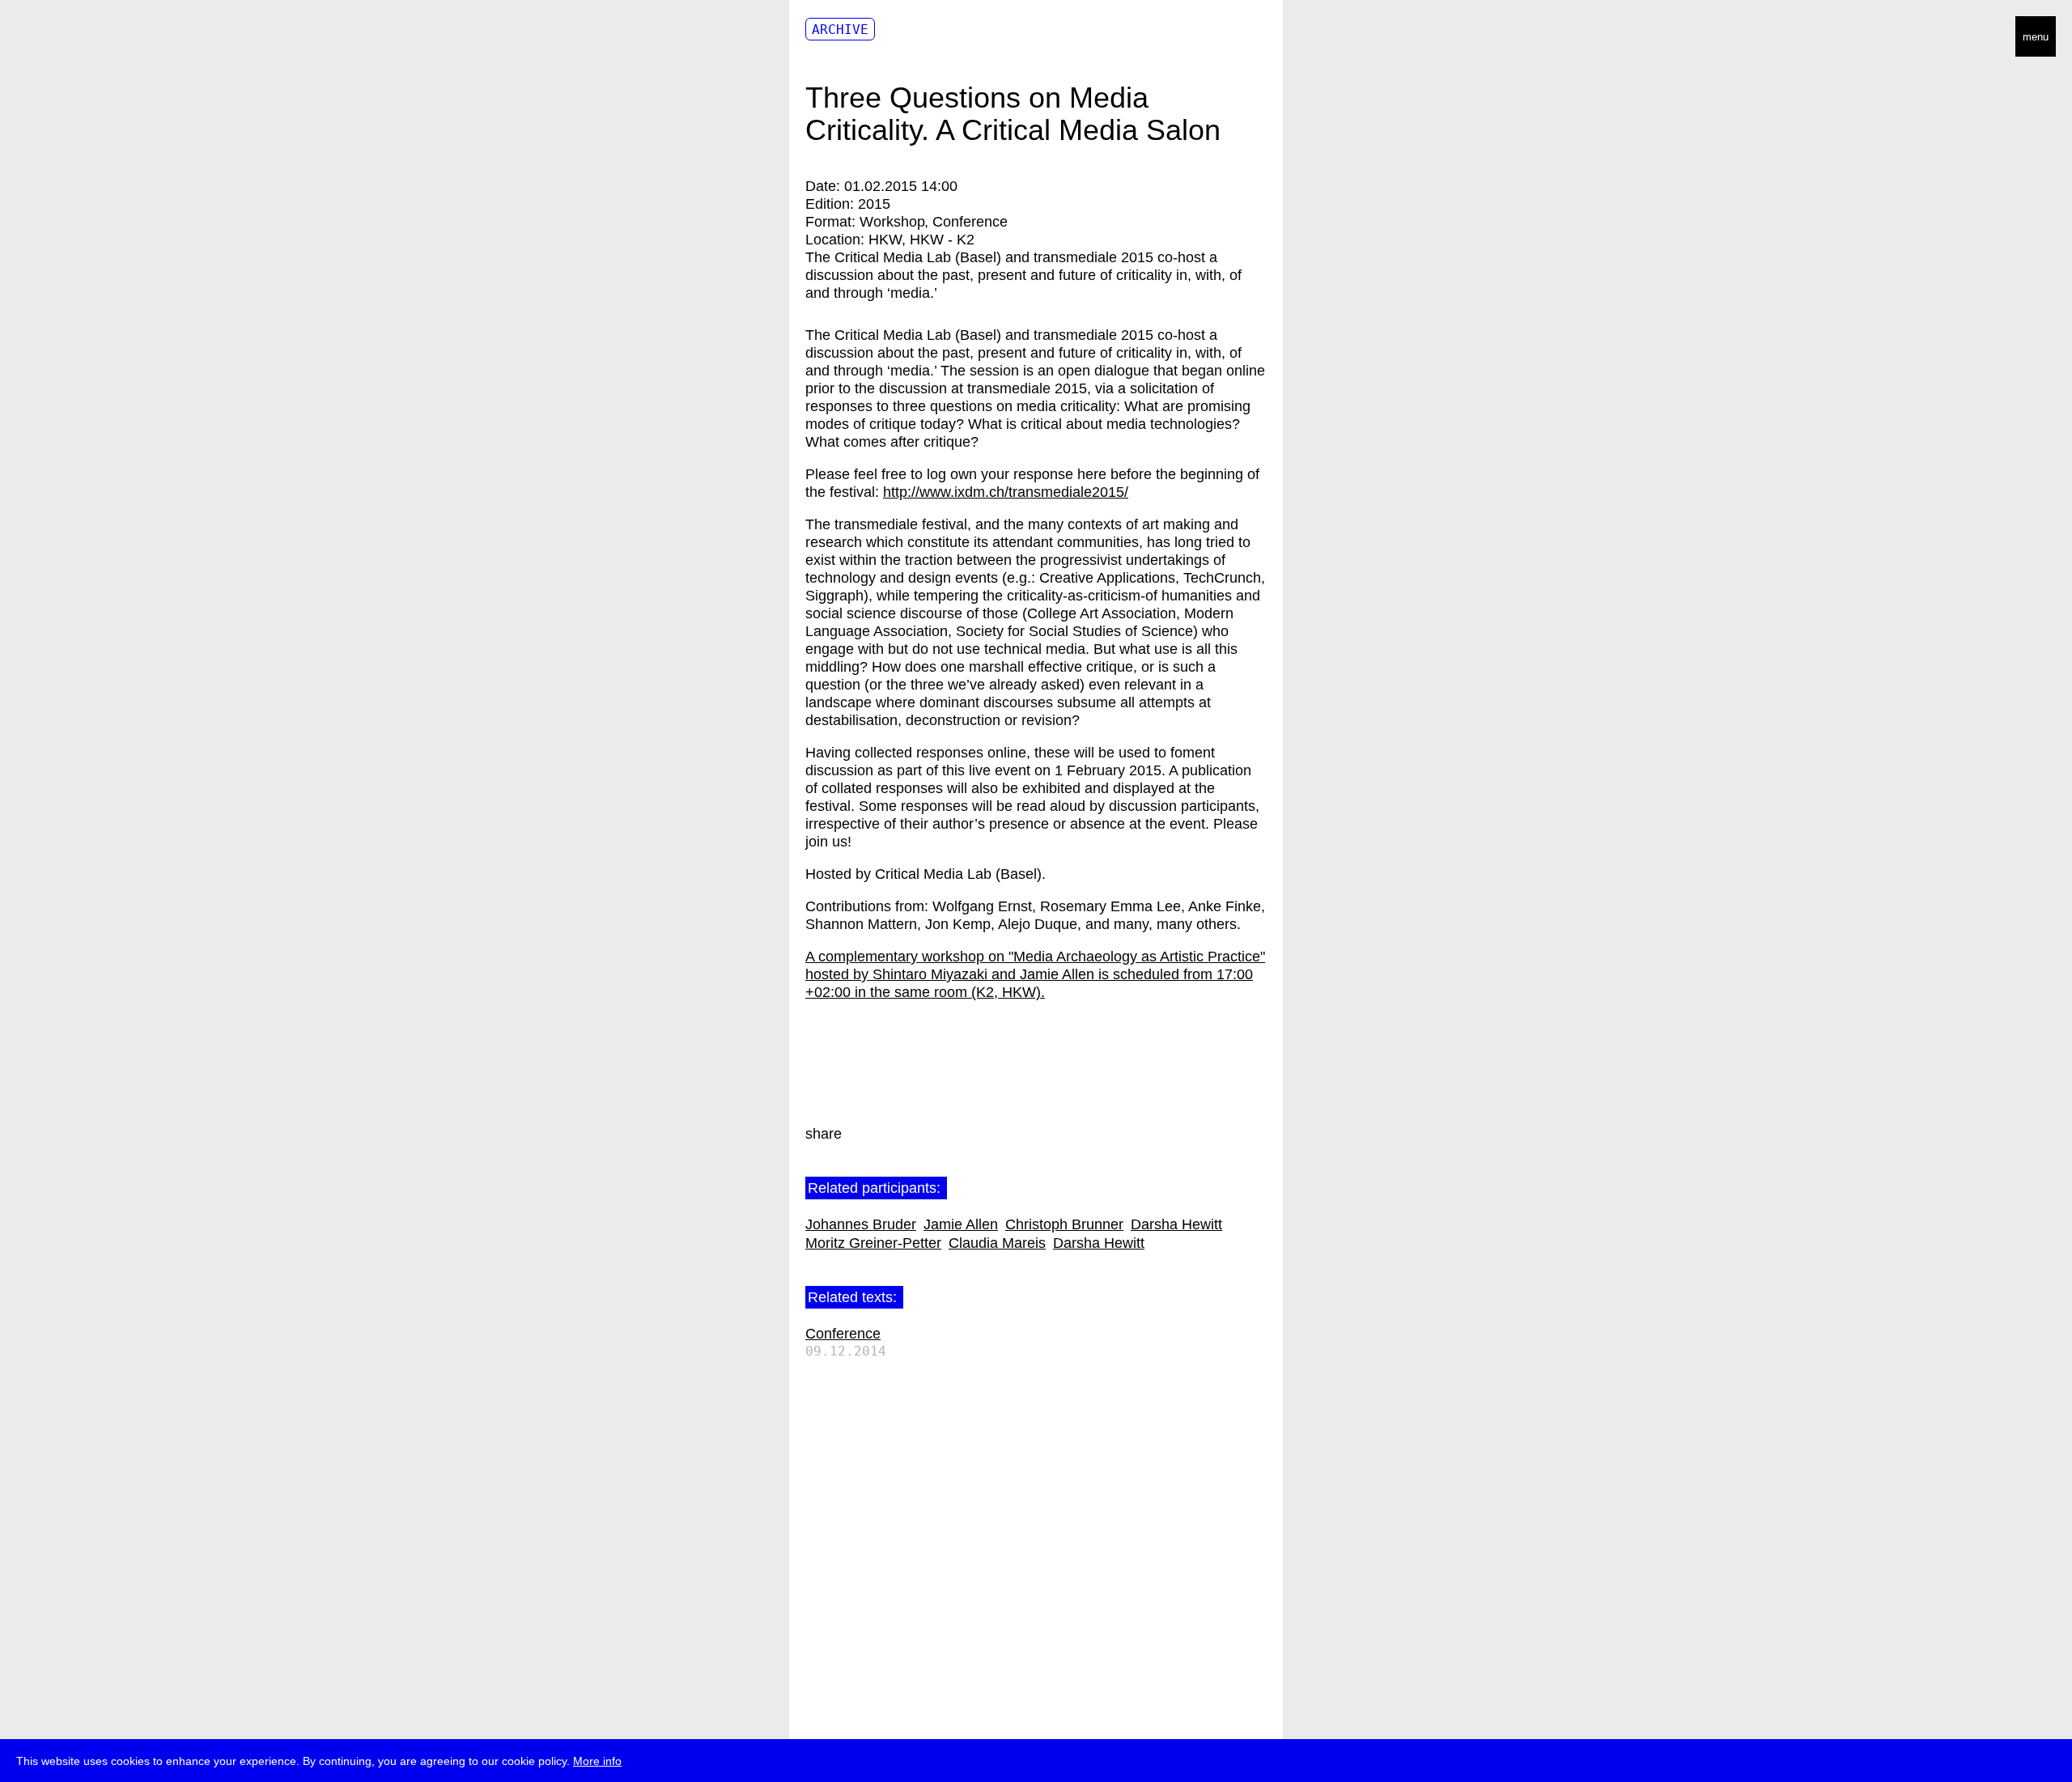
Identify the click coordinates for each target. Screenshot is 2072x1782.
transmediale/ (63, 38)
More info (597, 1761)
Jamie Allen (961, 1224)
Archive (840, 30)
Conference (843, 1334)
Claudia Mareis (997, 1243)
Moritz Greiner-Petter (873, 1243)
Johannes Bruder (861, 1224)
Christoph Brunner (1064, 1224)
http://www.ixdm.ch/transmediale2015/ (1006, 492)
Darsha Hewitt (1176, 1224)
